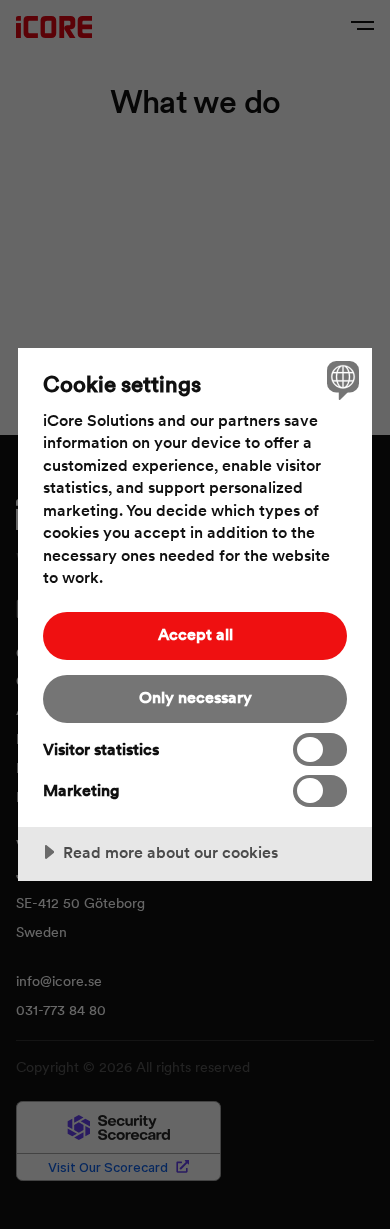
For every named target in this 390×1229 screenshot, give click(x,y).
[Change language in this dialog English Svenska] (340, 379)
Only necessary (195, 697)
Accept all (195, 634)
